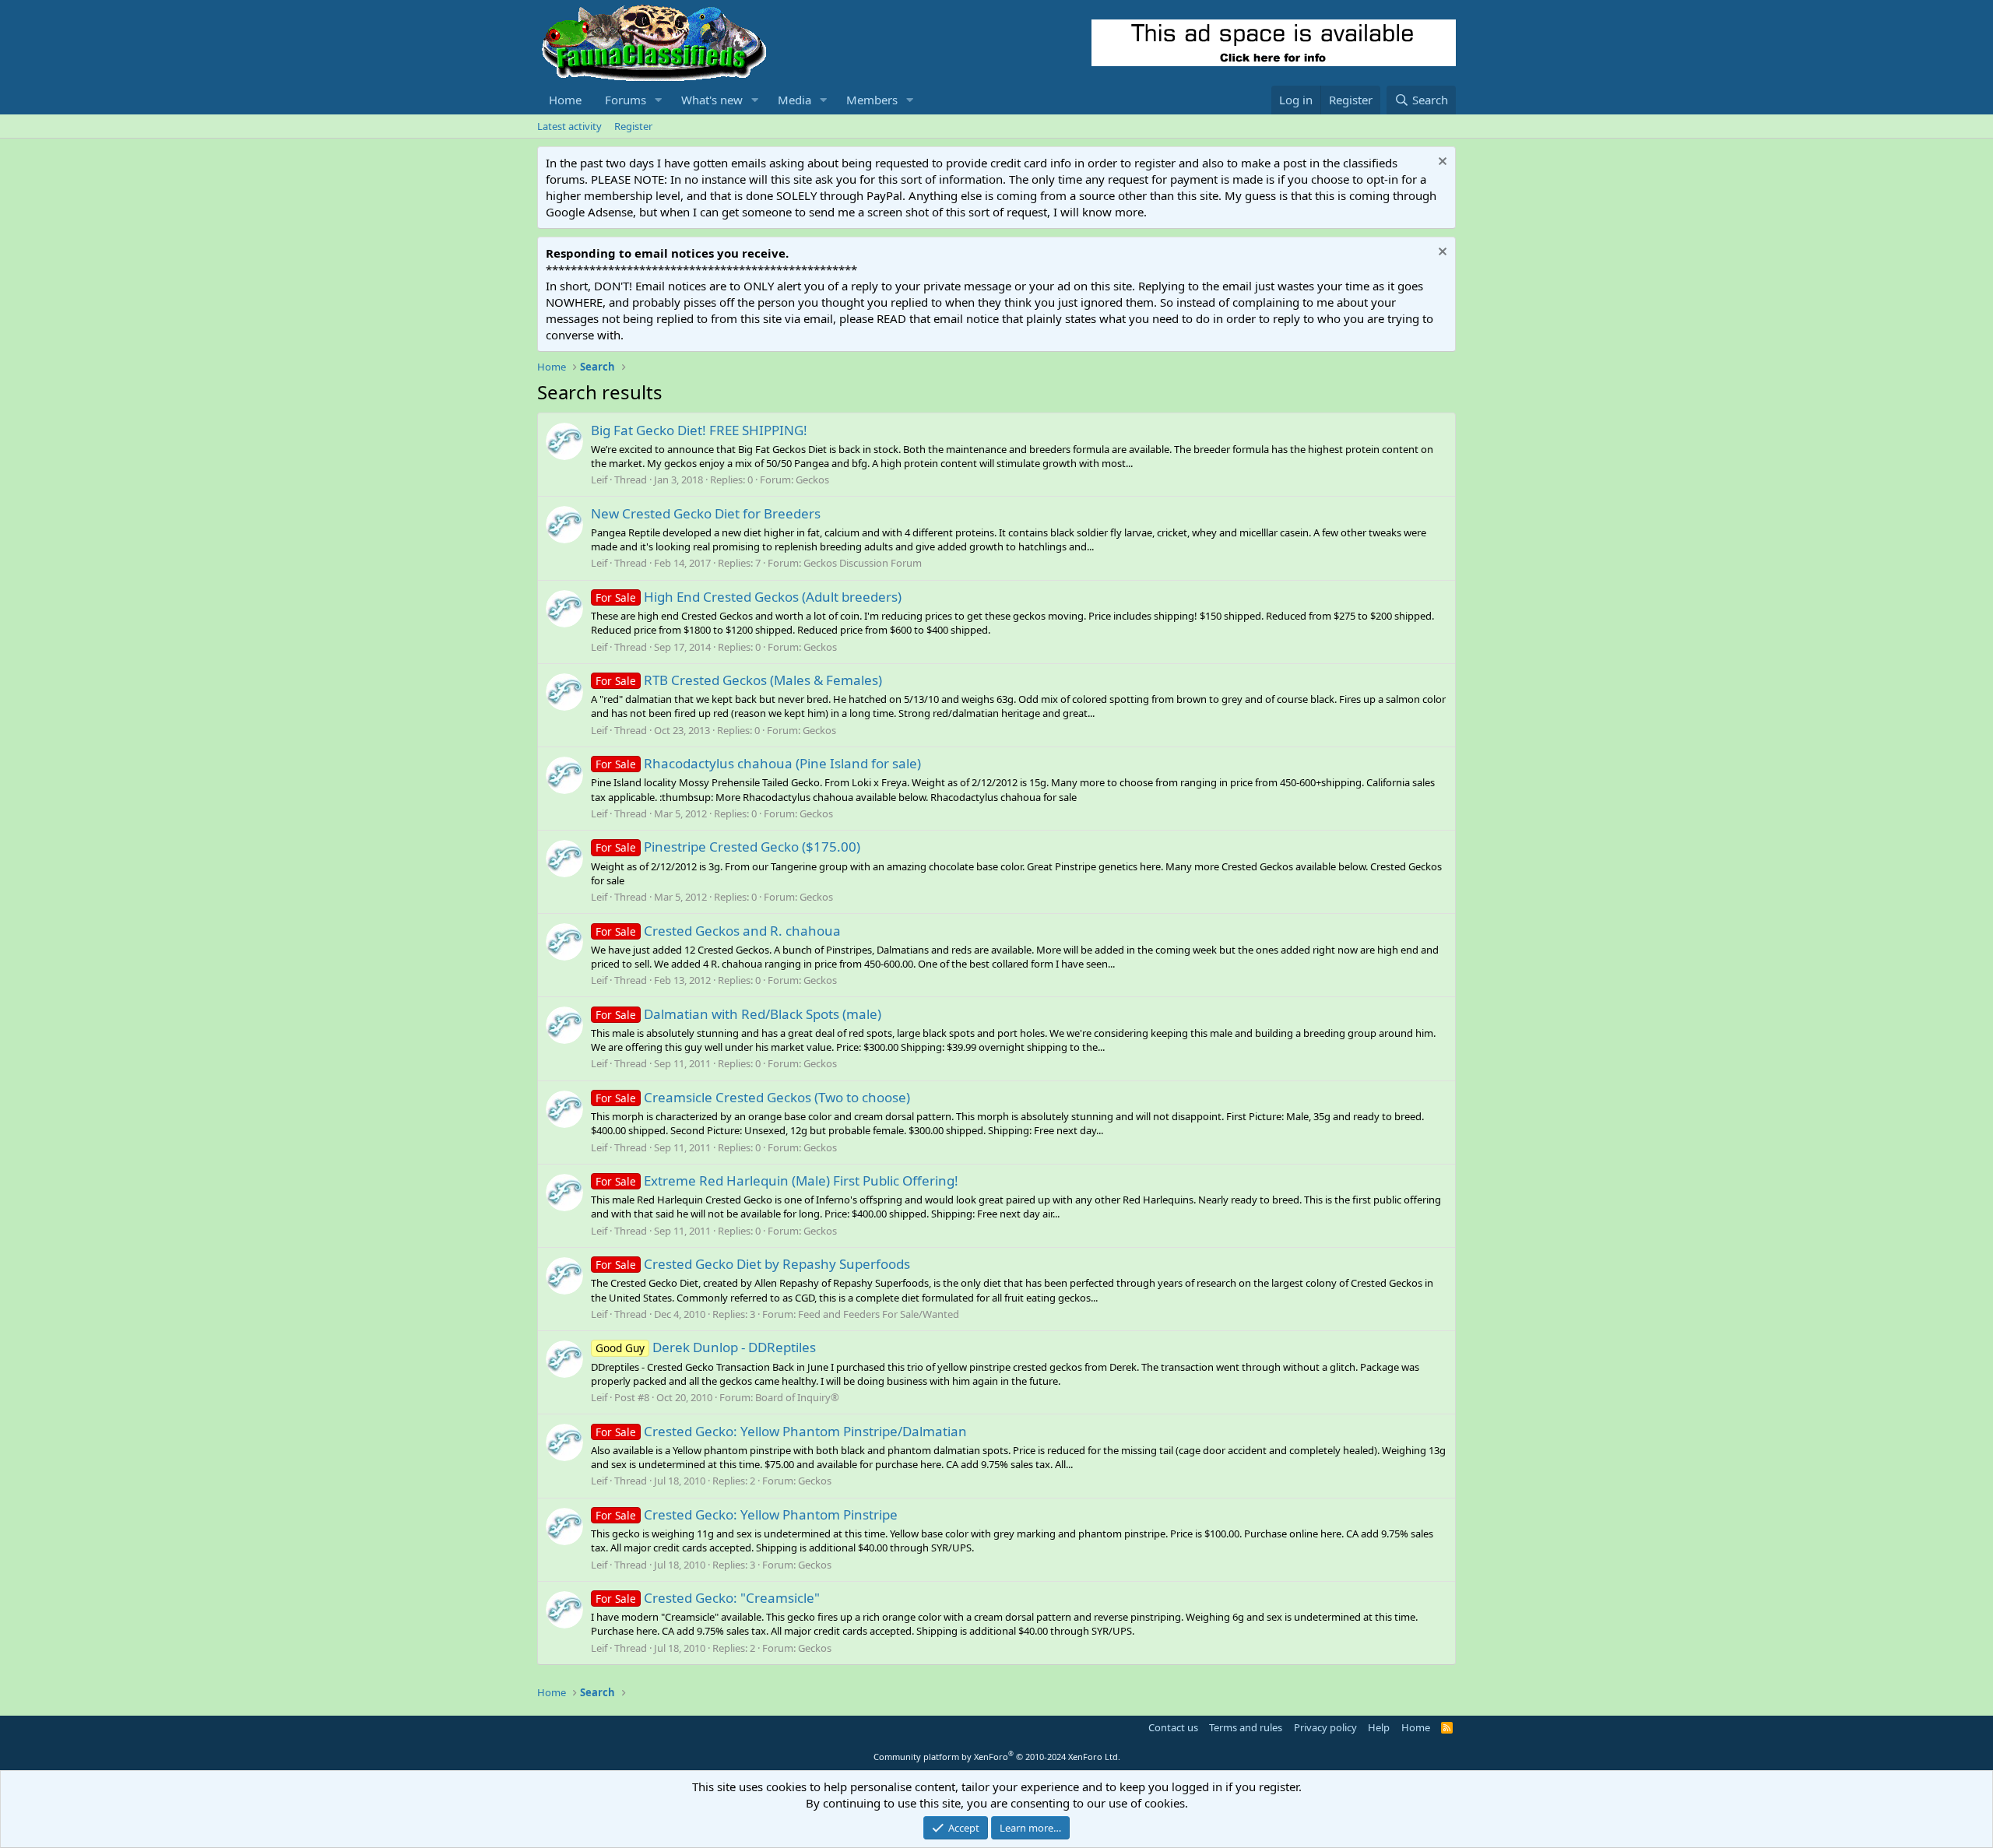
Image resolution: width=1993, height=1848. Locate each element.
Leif (599, 480)
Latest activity (569, 126)
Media (794, 100)
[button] (659, 100)
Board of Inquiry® (797, 1397)
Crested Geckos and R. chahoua (718, 931)
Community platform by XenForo (997, 1757)
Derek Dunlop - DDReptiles (706, 1347)
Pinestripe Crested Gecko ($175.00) (728, 847)
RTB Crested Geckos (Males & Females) (739, 680)
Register (633, 126)
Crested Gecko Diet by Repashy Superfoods (753, 1264)
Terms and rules (1246, 1727)
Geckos (812, 480)
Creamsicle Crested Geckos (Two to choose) (753, 1097)
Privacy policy (1325, 1727)
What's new (712, 100)
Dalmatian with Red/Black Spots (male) (738, 1014)
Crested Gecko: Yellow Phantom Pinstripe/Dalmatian (781, 1431)
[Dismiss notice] (1441, 163)
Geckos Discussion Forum (863, 563)
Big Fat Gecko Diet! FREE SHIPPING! (699, 430)
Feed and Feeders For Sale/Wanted (879, 1314)
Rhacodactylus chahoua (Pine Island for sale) (758, 763)
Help (1379, 1727)
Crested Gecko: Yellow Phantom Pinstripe (747, 1514)
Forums (626, 100)
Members (872, 100)
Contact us (1173, 1727)
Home (565, 100)
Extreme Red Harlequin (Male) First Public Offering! (777, 1180)
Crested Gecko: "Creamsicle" (708, 1598)
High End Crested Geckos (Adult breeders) (749, 597)
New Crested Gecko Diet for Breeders (706, 513)
